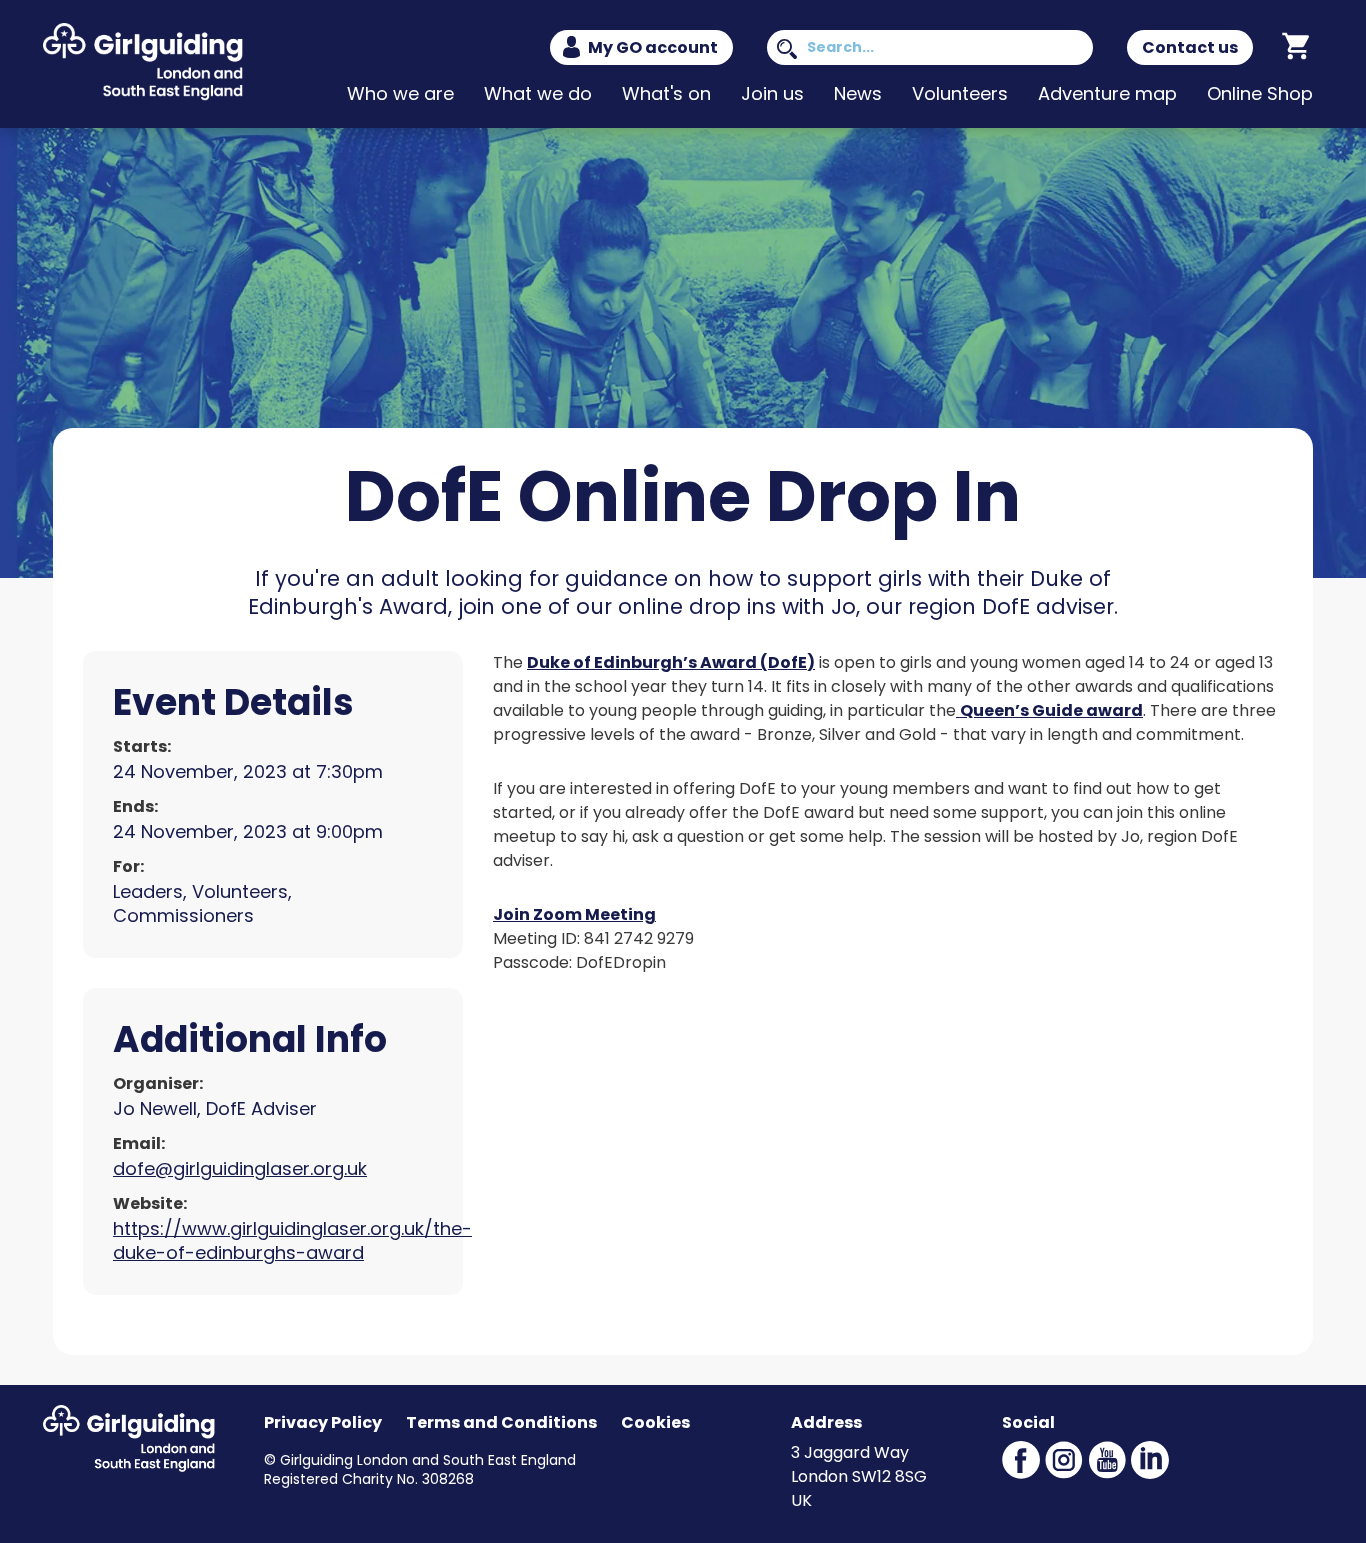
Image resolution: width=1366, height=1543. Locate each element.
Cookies (655, 1422)
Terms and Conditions (501, 1422)
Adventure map (1107, 93)
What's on (666, 93)
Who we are (400, 93)
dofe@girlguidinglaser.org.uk (240, 1168)
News (858, 93)
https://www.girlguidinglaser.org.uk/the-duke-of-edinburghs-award (292, 1240)
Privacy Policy (323, 1422)
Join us (772, 93)
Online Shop (1260, 93)
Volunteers (960, 93)
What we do (538, 93)
